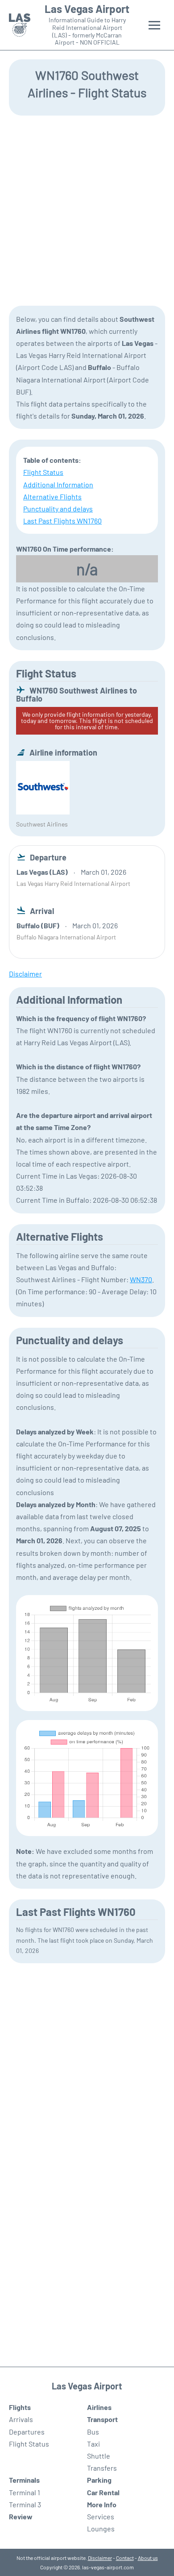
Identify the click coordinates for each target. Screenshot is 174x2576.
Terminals (24, 2480)
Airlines (99, 2407)
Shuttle (99, 2456)
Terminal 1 (25, 2492)
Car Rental (103, 2492)
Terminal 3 (25, 2504)
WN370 (141, 1279)
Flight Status (43, 472)
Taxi (93, 2444)
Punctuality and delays (58, 509)
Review (21, 2516)
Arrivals (21, 2419)
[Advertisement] (87, 210)
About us (148, 2558)
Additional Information (58, 484)
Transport (102, 2419)
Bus (93, 2432)
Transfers (102, 2468)
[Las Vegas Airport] (20, 25)
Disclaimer (100, 2558)
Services (101, 2516)
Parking (99, 2480)
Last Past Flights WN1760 (62, 521)
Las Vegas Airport (87, 9)
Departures (27, 2432)
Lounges (101, 2528)
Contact (125, 2558)
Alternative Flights (52, 497)
